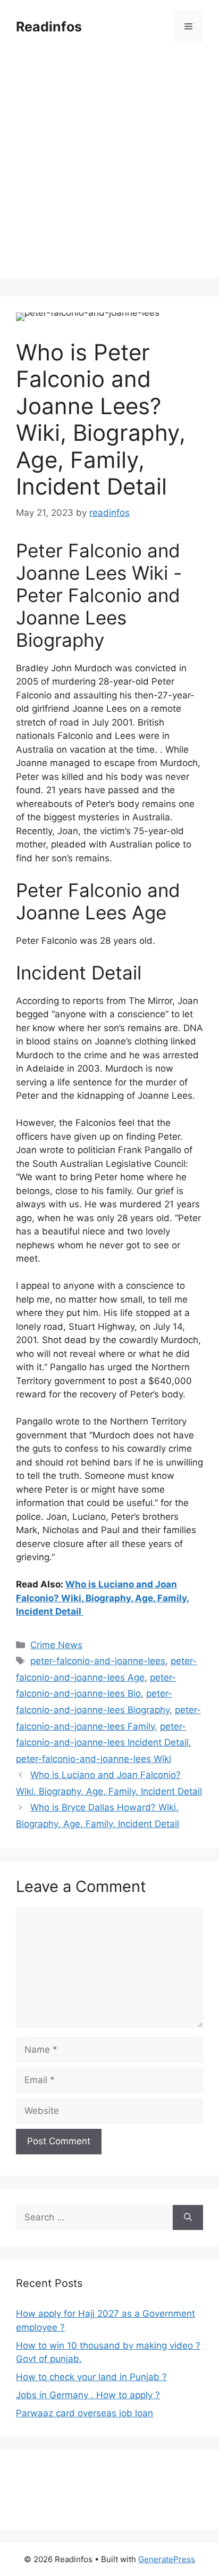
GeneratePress (167, 2559)
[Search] (188, 2218)
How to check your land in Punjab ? (91, 2377)
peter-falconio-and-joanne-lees (98, 1661)
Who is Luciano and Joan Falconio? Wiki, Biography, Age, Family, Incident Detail (103, 1598)
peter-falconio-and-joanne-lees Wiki (94, 1759)
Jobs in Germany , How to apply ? (88, 2395)
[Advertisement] (109, 168)
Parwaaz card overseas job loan (85, 2413)
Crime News (56, 1645)
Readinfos (49, 27)
